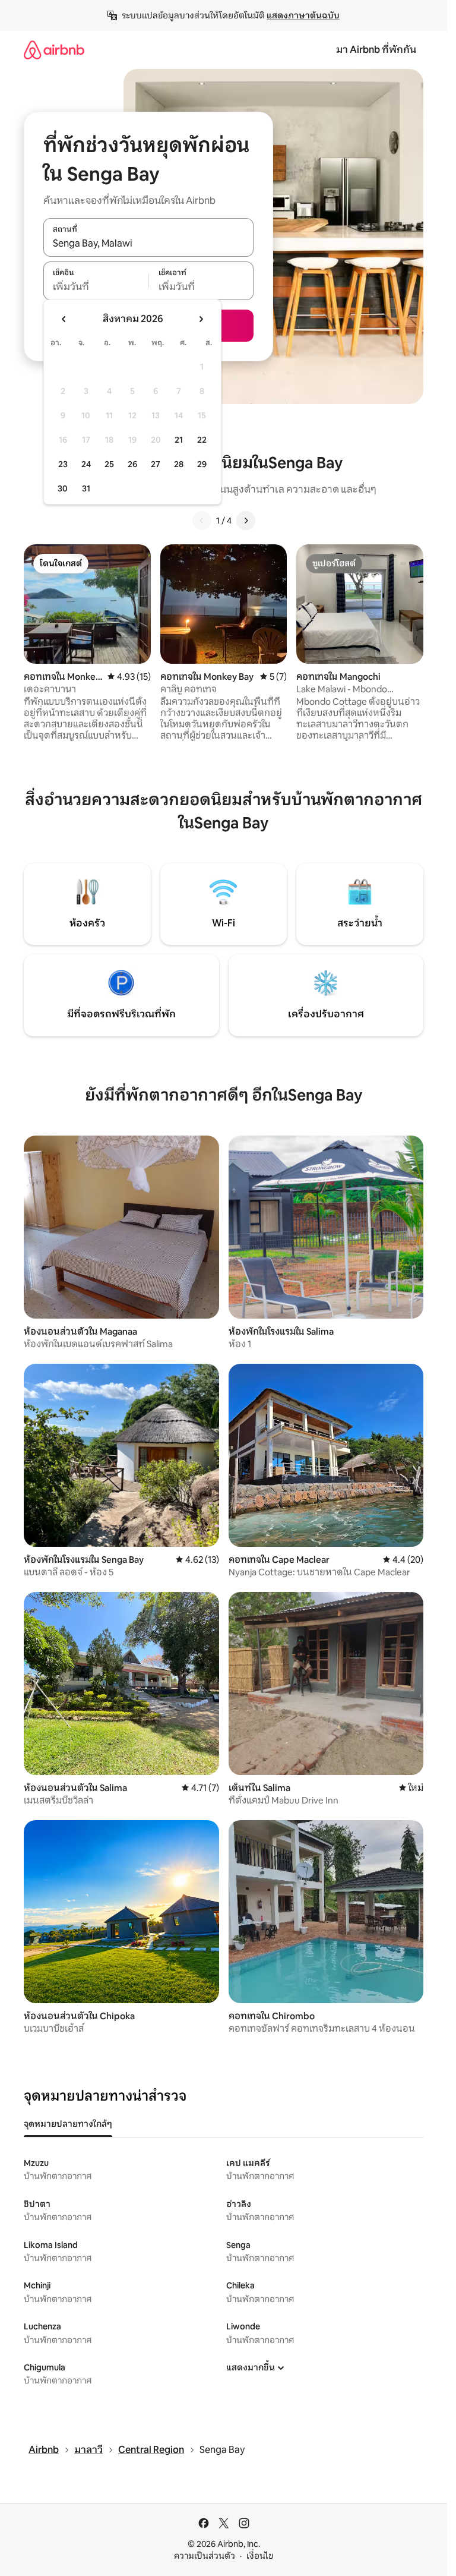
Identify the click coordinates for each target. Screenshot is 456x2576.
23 (63, 464)
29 (202, 464)
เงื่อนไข (260, 2556)
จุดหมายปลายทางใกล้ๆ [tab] (68, 2124)
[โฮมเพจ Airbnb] (54, 50)
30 (63, 488)
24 (86, 464)
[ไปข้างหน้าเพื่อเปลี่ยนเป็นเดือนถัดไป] (201, 319)
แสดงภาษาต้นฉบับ (303, 15)
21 (179, 440)
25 (109, 464)
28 (179, 464)
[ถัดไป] (246, 521)
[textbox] (96, 287)
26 (132, 464)
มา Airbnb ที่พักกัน (376, 50)
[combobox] (148, 244)
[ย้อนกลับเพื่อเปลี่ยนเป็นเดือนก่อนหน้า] (64, 319)
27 (156, 464)
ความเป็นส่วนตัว (205, 2556)
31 (86, 488)
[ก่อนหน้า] (202, 521)
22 (202, 440)
